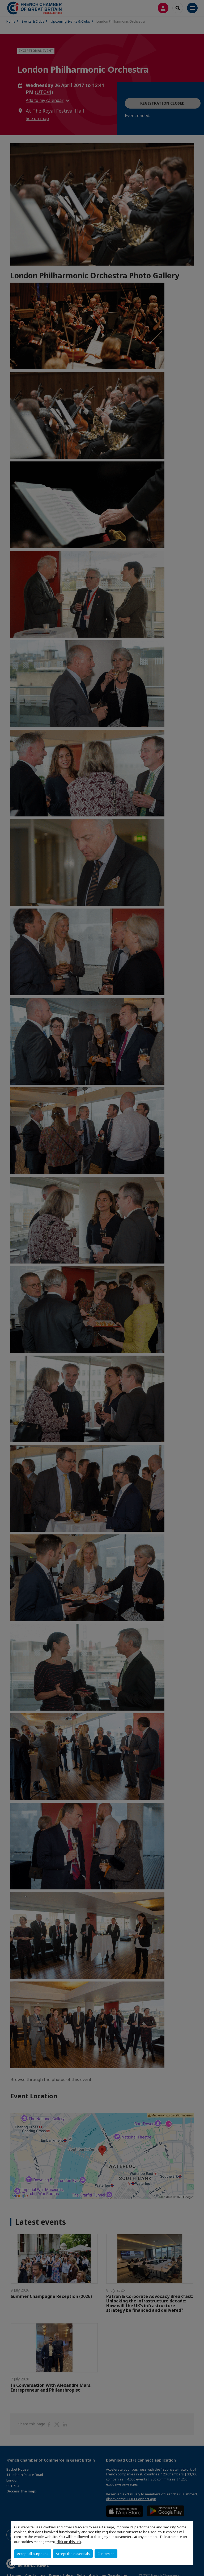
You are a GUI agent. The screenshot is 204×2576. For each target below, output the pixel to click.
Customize (106, 2554)
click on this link (69, 2542)
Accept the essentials (73, 2554)
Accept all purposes (33, 2554)
